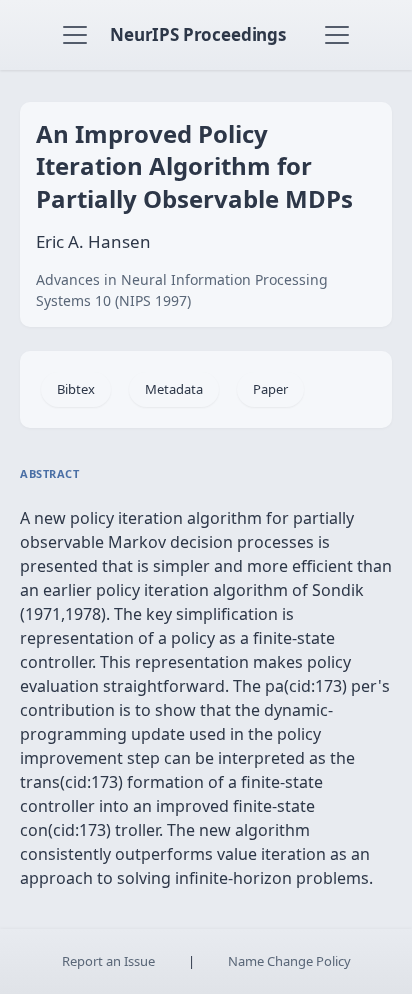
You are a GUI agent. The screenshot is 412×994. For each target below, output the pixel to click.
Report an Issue (108, 961)
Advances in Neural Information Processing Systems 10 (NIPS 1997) (182, 290)
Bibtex (76, 389)
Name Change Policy (289, 961)
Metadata (174, 389)
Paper (270, 389)
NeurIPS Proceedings (198, 34)
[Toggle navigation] (75, 35)
